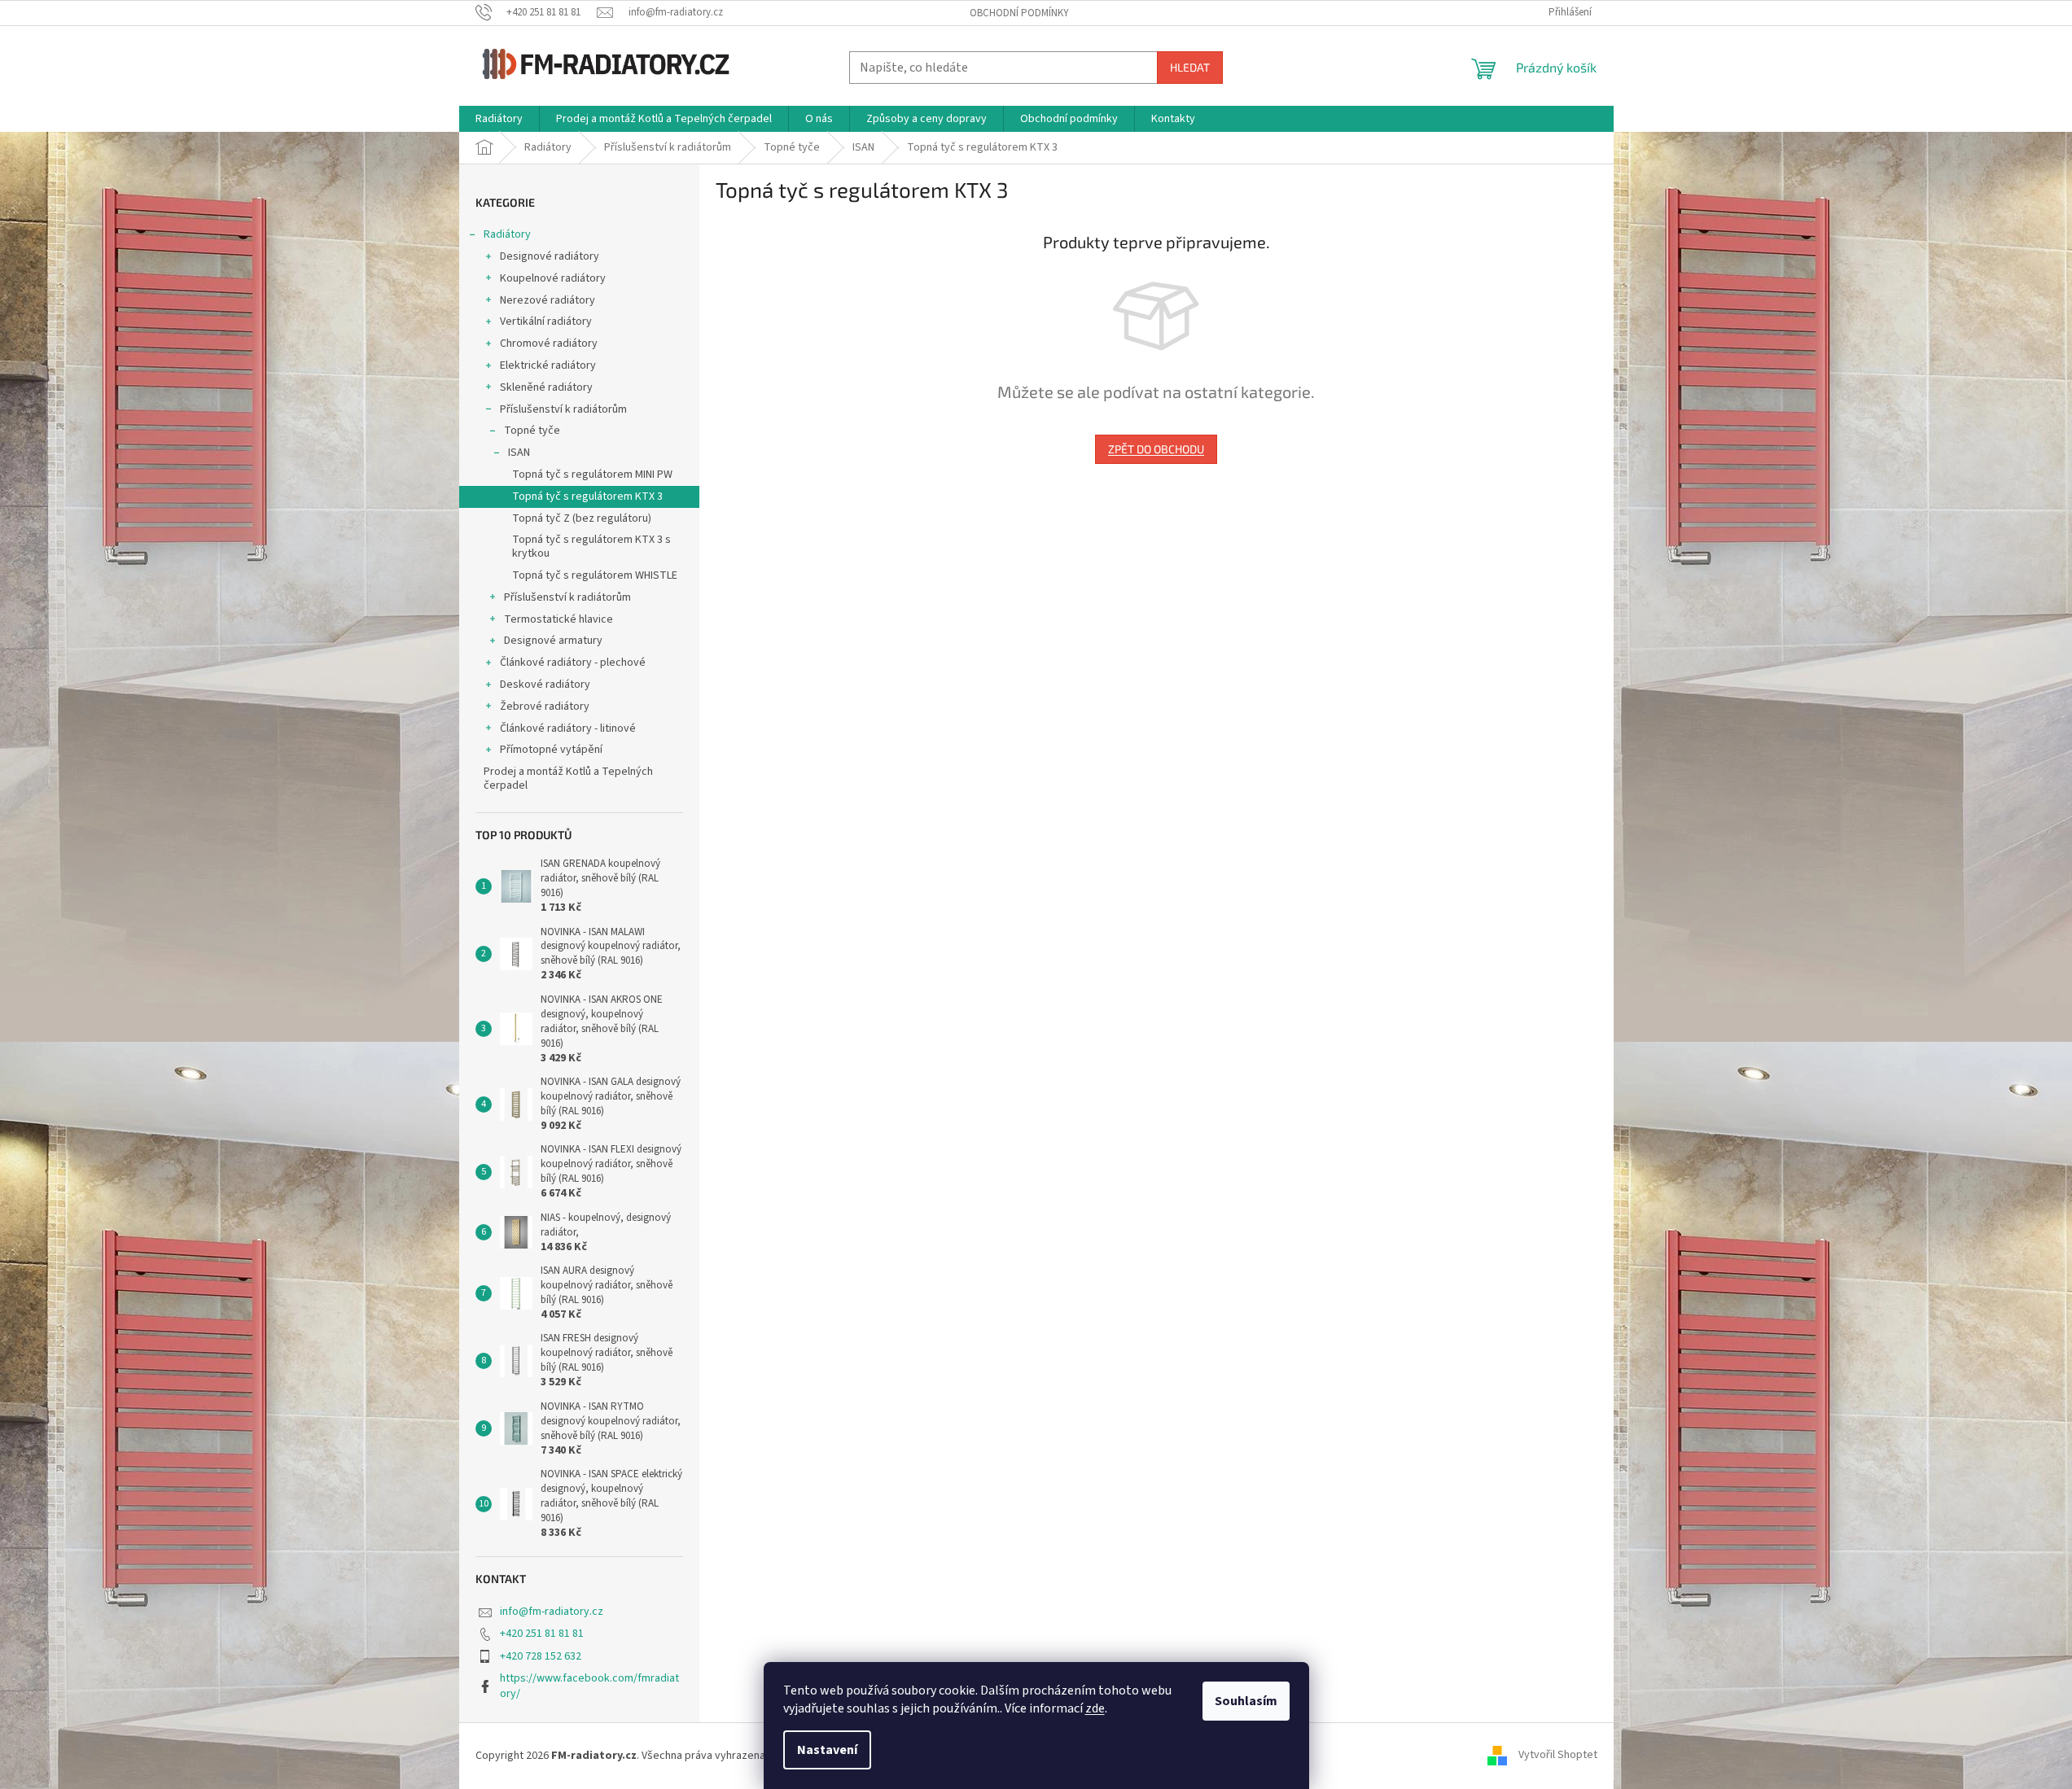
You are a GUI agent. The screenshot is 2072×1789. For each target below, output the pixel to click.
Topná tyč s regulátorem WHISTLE (595, 575)
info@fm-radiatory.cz (552, 1612)
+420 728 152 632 (541, 1656)
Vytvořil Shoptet (1558, 1756)
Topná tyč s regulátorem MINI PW (592, 475)
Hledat (1190, 67)
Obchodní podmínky (1019, 13)
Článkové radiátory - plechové (573, 663)
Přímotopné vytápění (551, 750)
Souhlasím (1246, 1701)
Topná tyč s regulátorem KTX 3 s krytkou (591, 547)
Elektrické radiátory (548, 365)
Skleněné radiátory (546, 387)
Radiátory (507, 234)
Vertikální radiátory (546, 321)
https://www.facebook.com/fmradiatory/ (589, 1686)
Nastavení (827, 1750)
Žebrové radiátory (545, 706)
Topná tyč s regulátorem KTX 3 (587, 496)
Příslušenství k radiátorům (563, 409)
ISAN (519, 453)
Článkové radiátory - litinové (568, 728)
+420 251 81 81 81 (542, 1634)
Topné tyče (532, 431)
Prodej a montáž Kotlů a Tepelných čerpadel (568, 779)
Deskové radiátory (545, 685)
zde (1095, 1708)
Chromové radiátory (549, 343)
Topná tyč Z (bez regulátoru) (582, 518)
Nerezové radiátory (548, 300)
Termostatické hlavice (559, 619)
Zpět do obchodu (1156, 449)
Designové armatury (553, 641)
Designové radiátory (550, 256)
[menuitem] (499, 119)
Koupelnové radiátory (553, 278)
